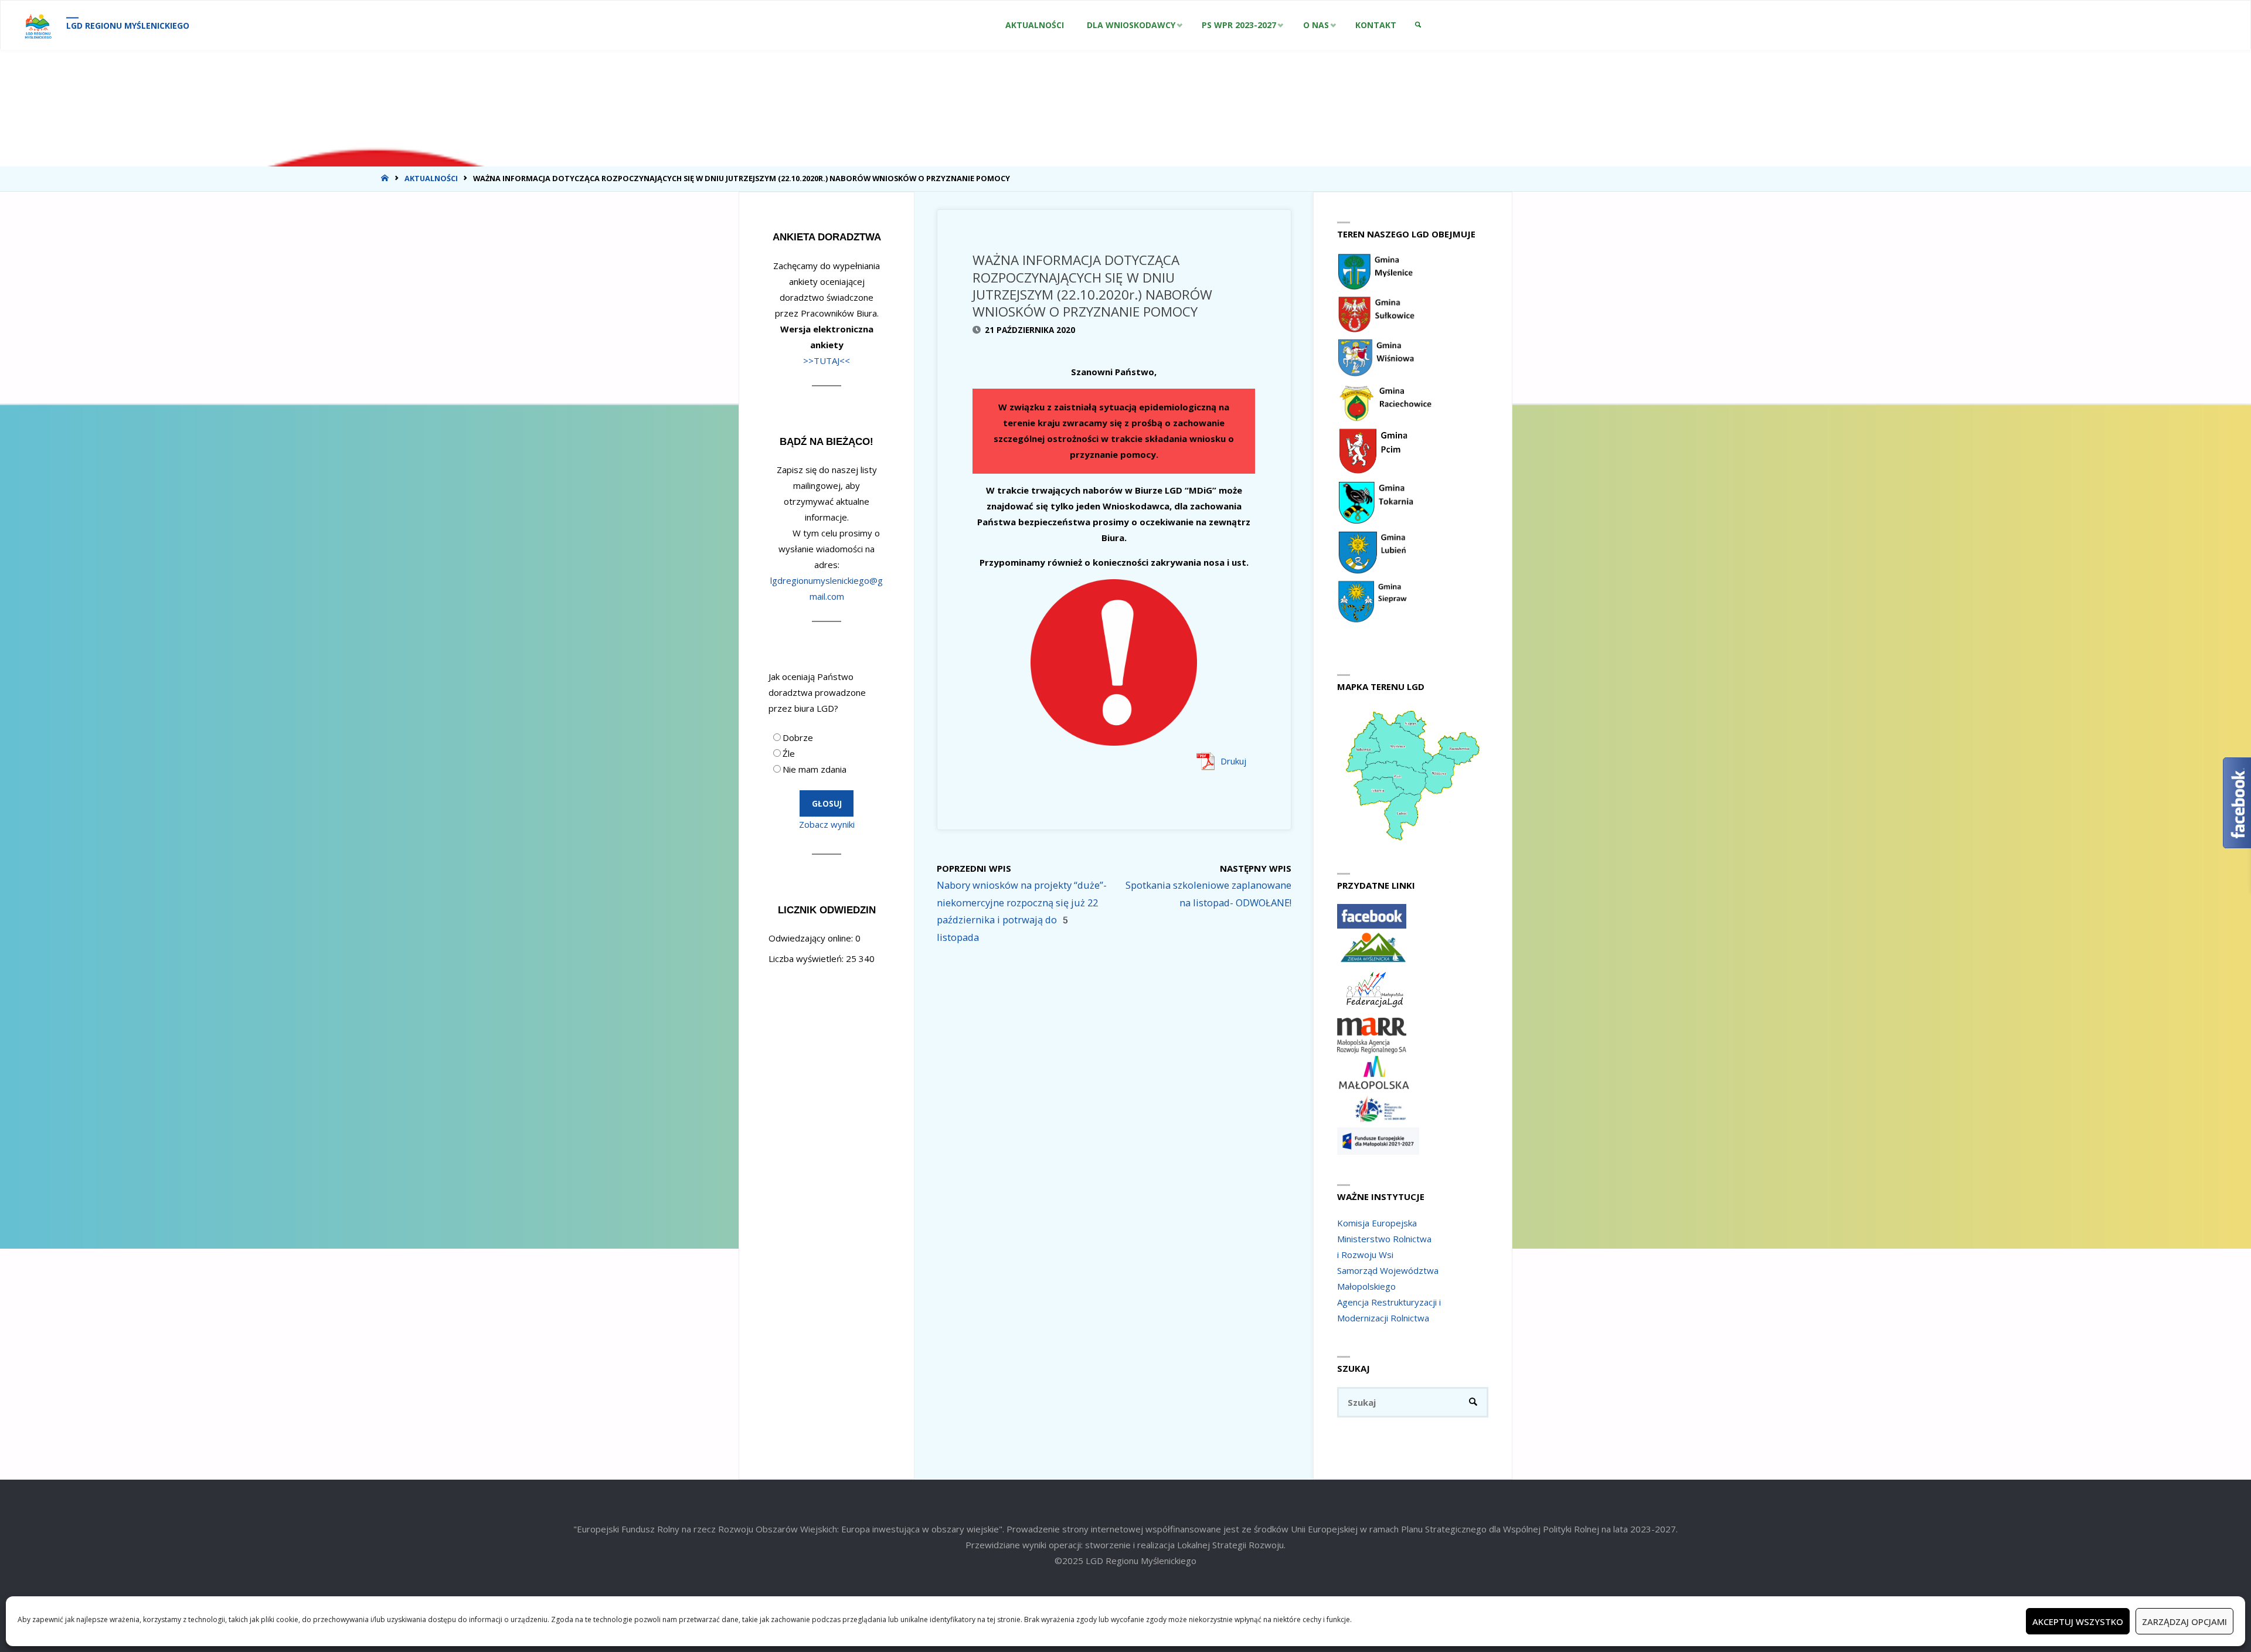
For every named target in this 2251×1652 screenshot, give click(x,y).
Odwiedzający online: (812, 938)
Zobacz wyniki (827, 824)
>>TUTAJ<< (827, 361)
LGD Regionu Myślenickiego (128, 26)
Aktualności (431, 178)
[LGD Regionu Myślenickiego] (38, 25)
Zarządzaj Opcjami (2184, 1622)
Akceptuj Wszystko (2078, 1622)
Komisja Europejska (1377, 1223)
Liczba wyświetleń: (807, 958)
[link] (1418, 25)
